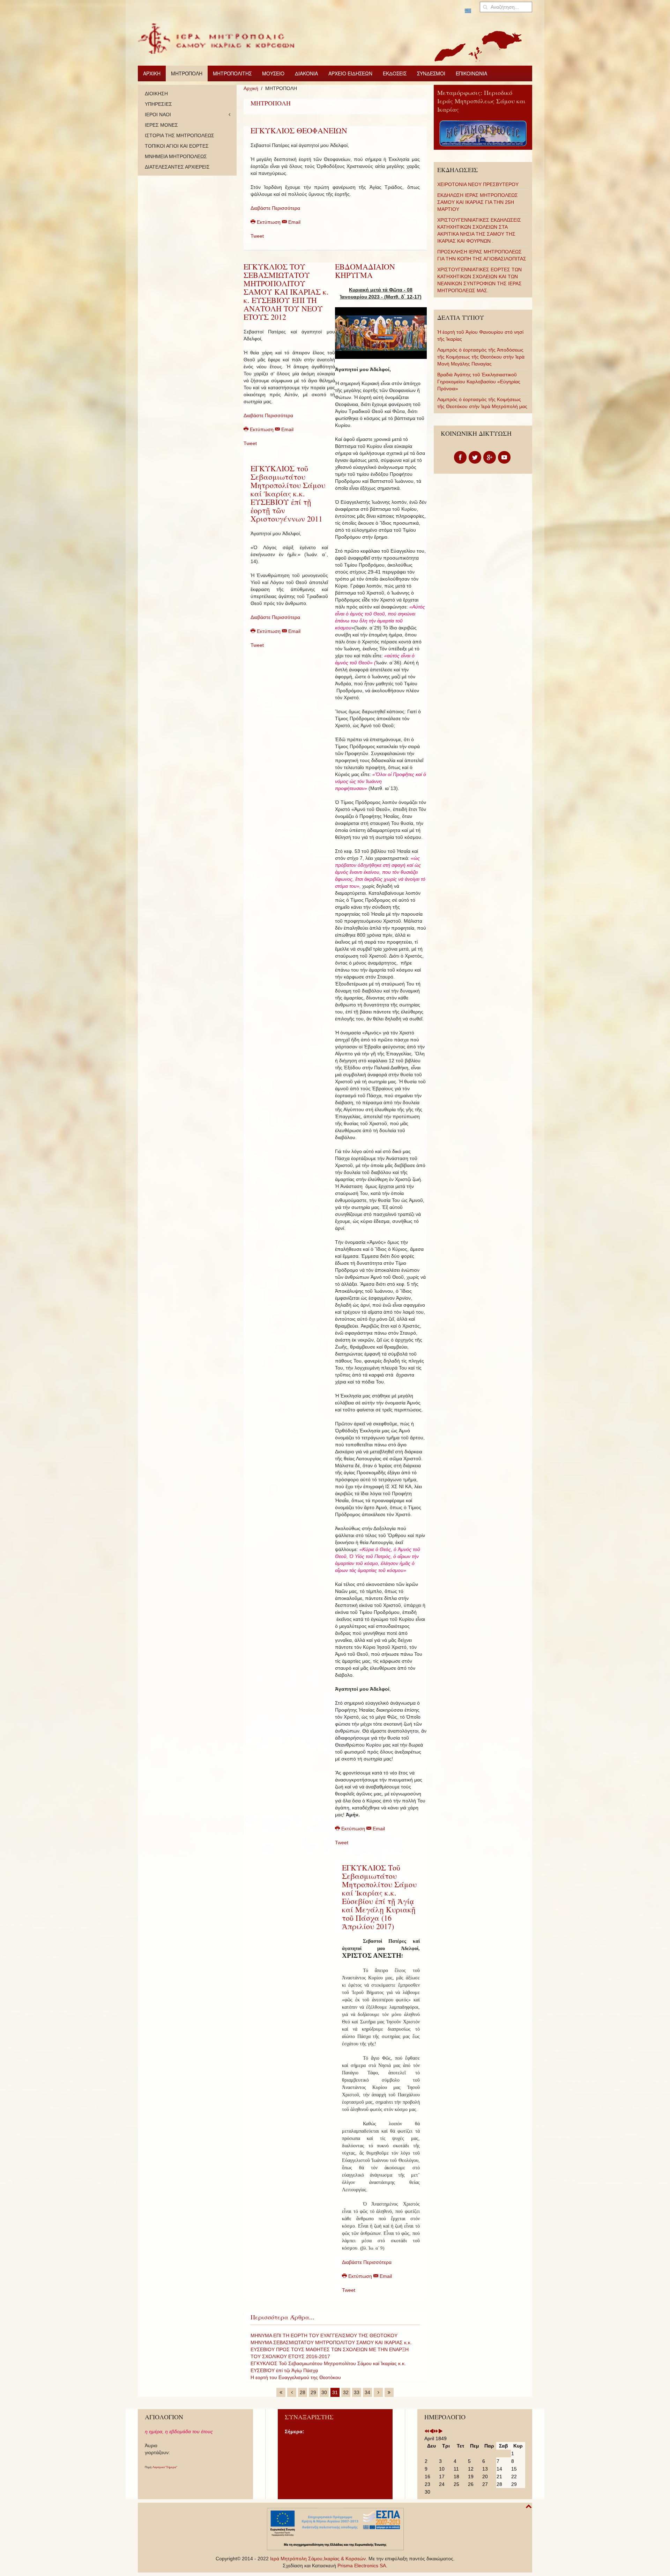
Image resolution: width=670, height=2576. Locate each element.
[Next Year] (436, 2431)
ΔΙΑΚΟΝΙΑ (306, 73)
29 (313, 2392)
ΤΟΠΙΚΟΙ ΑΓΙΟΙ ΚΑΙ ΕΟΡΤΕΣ (177, 146)
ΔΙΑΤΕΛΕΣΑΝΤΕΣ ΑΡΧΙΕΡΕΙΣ (177, 167)
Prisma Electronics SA (362, 2566)
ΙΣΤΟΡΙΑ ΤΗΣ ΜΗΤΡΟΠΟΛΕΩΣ (180, 135)
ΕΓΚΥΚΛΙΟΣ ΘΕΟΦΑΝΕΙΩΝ (299, 130)
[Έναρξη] (281, 2392)
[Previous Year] (427, 2431)
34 (367, 2392)
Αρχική (251, 88)
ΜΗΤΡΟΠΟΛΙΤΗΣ (232, 73)
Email (294, 222)
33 (357, 2392)
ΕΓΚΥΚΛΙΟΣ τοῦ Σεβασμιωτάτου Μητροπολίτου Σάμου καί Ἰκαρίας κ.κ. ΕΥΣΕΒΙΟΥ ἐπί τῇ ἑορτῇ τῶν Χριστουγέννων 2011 (288, 493)
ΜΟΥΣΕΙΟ (273, 73)
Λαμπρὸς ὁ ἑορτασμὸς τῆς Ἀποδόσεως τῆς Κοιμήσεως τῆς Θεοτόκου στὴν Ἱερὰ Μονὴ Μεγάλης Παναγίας (481, 357)
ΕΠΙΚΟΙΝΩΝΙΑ (471, 73)
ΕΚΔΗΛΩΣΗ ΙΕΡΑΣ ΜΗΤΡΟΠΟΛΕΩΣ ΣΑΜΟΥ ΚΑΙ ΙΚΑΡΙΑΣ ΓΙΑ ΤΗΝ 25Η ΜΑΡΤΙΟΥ (478, 202)
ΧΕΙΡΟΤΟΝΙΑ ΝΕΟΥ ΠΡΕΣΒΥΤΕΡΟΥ (478, 184)
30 (324, 2392)
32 (346, 2392)
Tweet (257, 236)
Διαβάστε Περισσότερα (275, 208)
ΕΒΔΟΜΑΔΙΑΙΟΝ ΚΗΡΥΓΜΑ (365, 271)
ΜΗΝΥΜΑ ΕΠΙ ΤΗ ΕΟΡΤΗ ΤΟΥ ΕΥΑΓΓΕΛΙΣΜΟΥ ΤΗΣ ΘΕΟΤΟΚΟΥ (324, 2335)
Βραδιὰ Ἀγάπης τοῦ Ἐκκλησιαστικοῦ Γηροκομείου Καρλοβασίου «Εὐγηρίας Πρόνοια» (479, 382)
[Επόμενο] (378, 2392)
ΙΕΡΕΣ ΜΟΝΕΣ (161, 125)
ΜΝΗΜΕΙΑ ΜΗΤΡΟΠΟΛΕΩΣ (176, 156)
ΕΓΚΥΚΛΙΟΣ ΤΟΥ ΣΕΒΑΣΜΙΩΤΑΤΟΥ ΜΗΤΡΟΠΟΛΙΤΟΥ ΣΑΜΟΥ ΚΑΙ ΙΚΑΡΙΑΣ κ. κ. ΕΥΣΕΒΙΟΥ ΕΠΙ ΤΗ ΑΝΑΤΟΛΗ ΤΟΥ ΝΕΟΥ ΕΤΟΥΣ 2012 (286, 292)
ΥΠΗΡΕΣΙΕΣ (158, 104)
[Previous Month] (431, 2431)
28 (303, 2392)
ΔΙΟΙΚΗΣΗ (156, 94)
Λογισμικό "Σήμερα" (165, 2467)
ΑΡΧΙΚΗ (152, 73)
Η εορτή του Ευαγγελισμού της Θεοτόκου (296, 2377)
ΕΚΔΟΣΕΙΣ (395, 73)
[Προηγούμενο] (292, 2392)
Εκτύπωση (269, 222)
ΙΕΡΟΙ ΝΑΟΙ (158, 115)
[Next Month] (440, 2431)
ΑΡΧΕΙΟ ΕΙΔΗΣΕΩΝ (350, 73)
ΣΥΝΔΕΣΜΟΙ (431, 73)
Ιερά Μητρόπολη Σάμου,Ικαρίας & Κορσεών (318, 2559)
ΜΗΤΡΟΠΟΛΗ (187, 73)
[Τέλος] (389, 2392)
